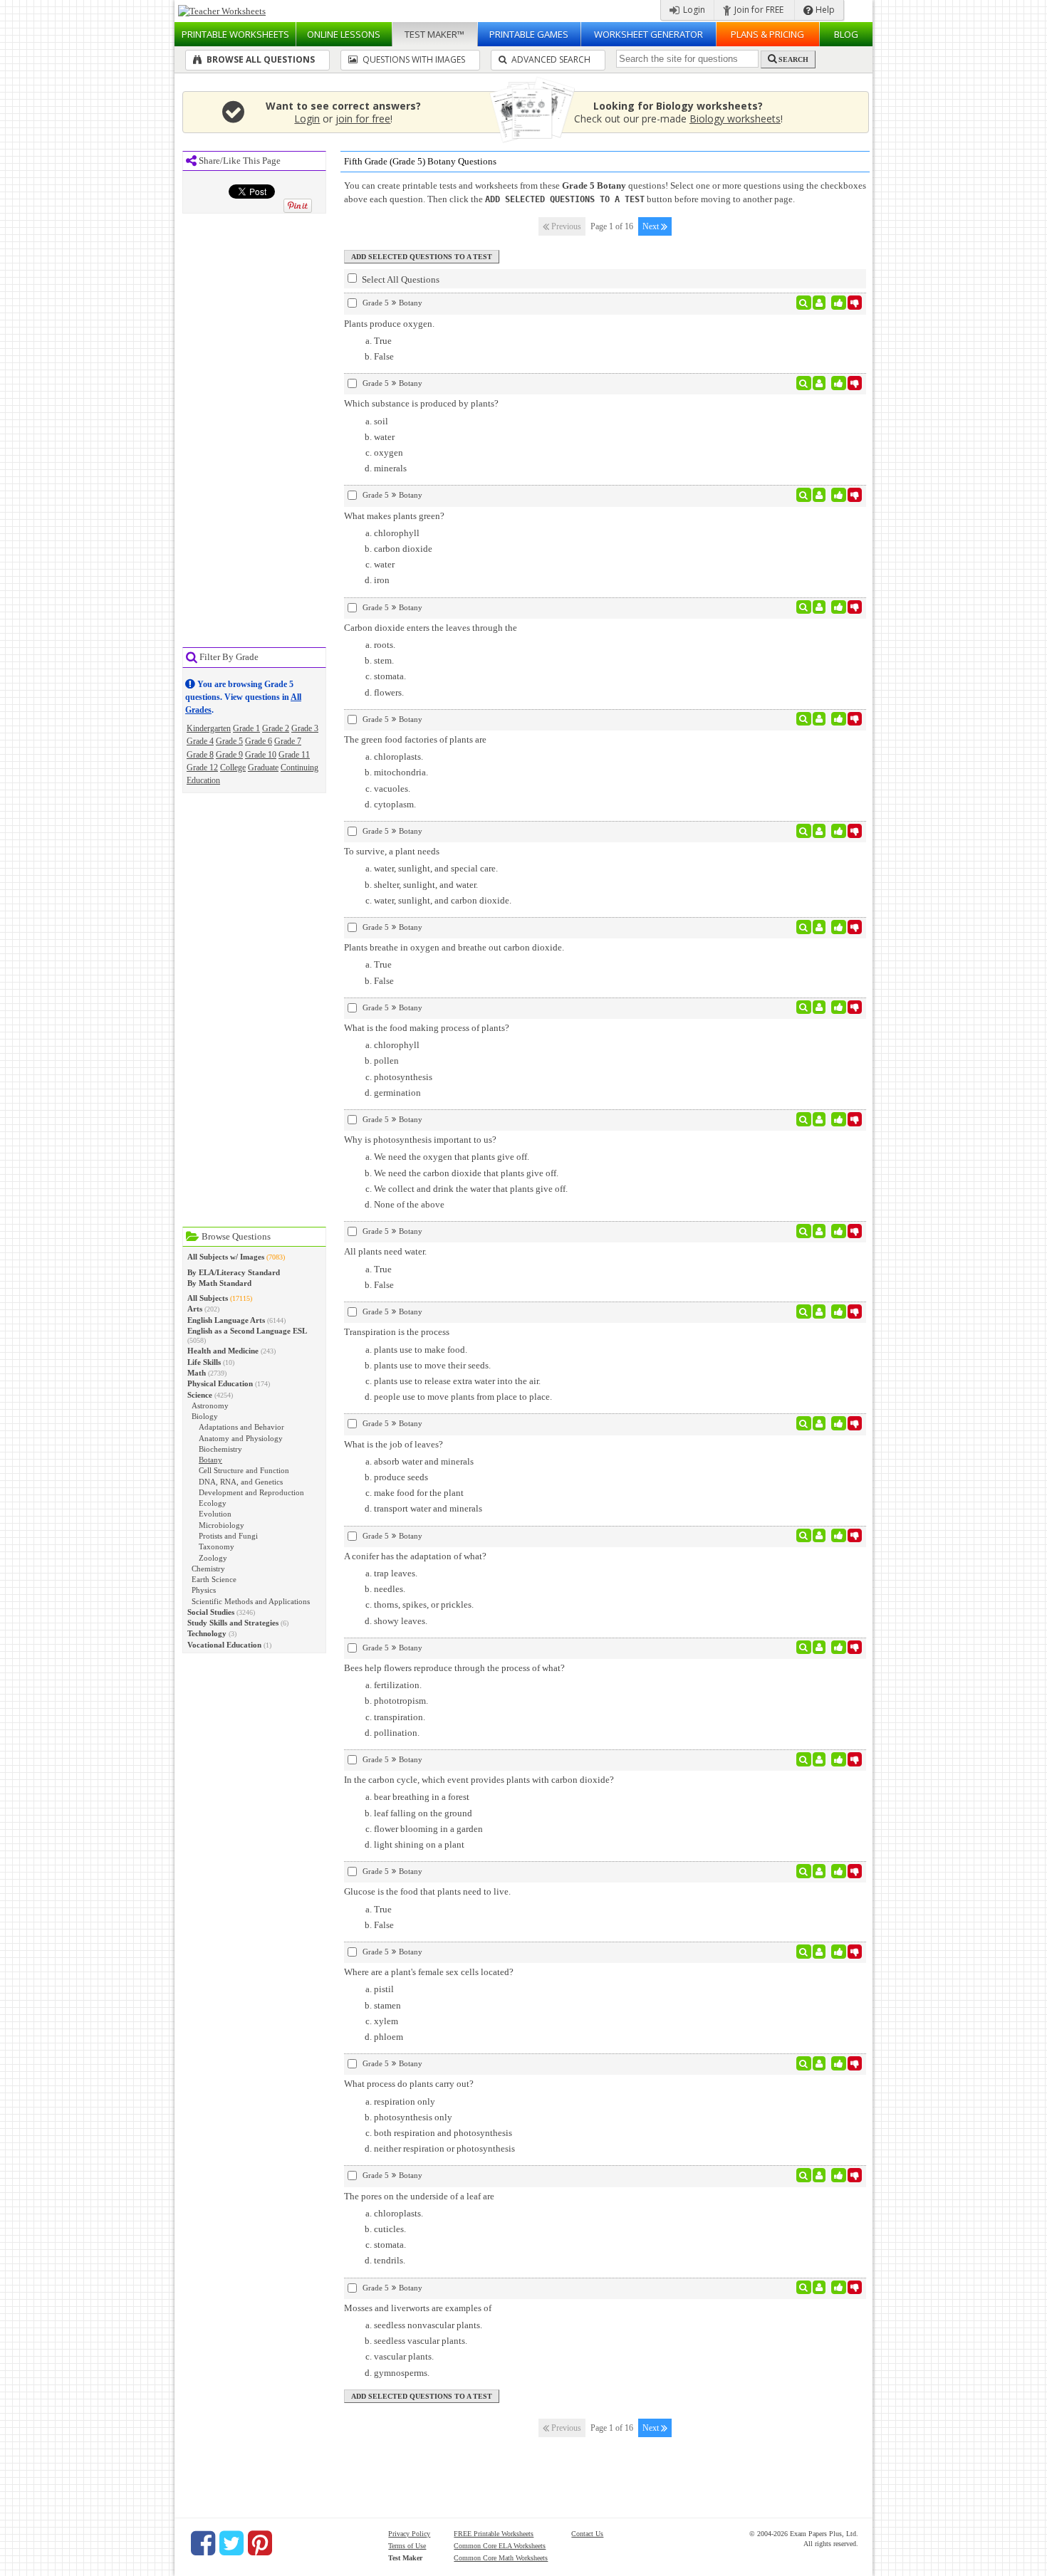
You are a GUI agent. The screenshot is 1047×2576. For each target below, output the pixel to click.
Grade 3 (305, 728)
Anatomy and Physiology (241, 1438)
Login (693, 10)
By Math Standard (219, 1283)
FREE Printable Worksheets (494, 2534)
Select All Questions (400, 279)
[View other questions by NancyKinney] (819, 2063)
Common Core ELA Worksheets (500, 2546)
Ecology (213, 1503)
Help (824, 10)
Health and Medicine (223, 1351)
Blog (846, 34)
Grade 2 (276, 728)
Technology (207, 1633)
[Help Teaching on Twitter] (231, 2543)
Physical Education (220, 1383)
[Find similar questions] (804, 303)
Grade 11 (294, 755)
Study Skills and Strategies (233, 1623)
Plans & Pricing (767, 34)
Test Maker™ (434, 34)
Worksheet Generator (648, 34)
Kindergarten (209, 728)
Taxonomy (217, 1546)
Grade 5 (229, 741)
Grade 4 (200, 741)
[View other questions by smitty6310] (819, 303)
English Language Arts (226, 1320)
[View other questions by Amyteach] (819, 607)
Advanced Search (550, 59)
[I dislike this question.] (855, 303)
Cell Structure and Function (244, 1470)
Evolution (215, 1514)
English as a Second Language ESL (247, 1331)
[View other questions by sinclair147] (819, 719)
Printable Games (529, 34)
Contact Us (587, 2534)
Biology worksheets (735, 119)
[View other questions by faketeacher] (819, 1007)
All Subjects (208, 1298)
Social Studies (211, 1612)
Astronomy (210, 1405)
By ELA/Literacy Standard (234, 1272)
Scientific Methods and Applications (251, 1601)
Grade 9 (229, 755)
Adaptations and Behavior (241, 1427)
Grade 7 (288, 741)
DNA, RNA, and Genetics (241, 1482)
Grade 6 (259, 741)
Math (197, 1373)
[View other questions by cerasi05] (819, 1759)
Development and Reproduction (251, 1492)
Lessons (344, 34)
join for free (363, 119)
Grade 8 (200, 755)
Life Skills (204, 1362)
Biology (205, 1416)
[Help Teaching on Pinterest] (260, 2543)
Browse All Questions (260, 59)
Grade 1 (246, 728)
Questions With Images (413, 59)
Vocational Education (224, 1645)
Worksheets (235, 34)
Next (652, 226)
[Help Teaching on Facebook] (203, 2543)
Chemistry (208, 1569)
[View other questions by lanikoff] (819, 1952)
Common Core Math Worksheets (501, 2558)
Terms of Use (407, 2546)
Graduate (263, 768)
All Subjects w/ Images (226, 1257)
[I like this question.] (839, 303)
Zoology (213, 1558)
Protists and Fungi (228, 1536)
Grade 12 (202, 768)
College (233, 768)
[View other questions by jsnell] (819, 927)
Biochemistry (220, 1449)
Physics (204, 1590)
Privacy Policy (409, 2534)
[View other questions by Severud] (819, 1311)
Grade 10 (261, 755)
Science (200, 1395)
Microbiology (222, 1525)
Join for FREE (758, 10)
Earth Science (214, 1579)
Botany (210, 1460)
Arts (195, 1309)
